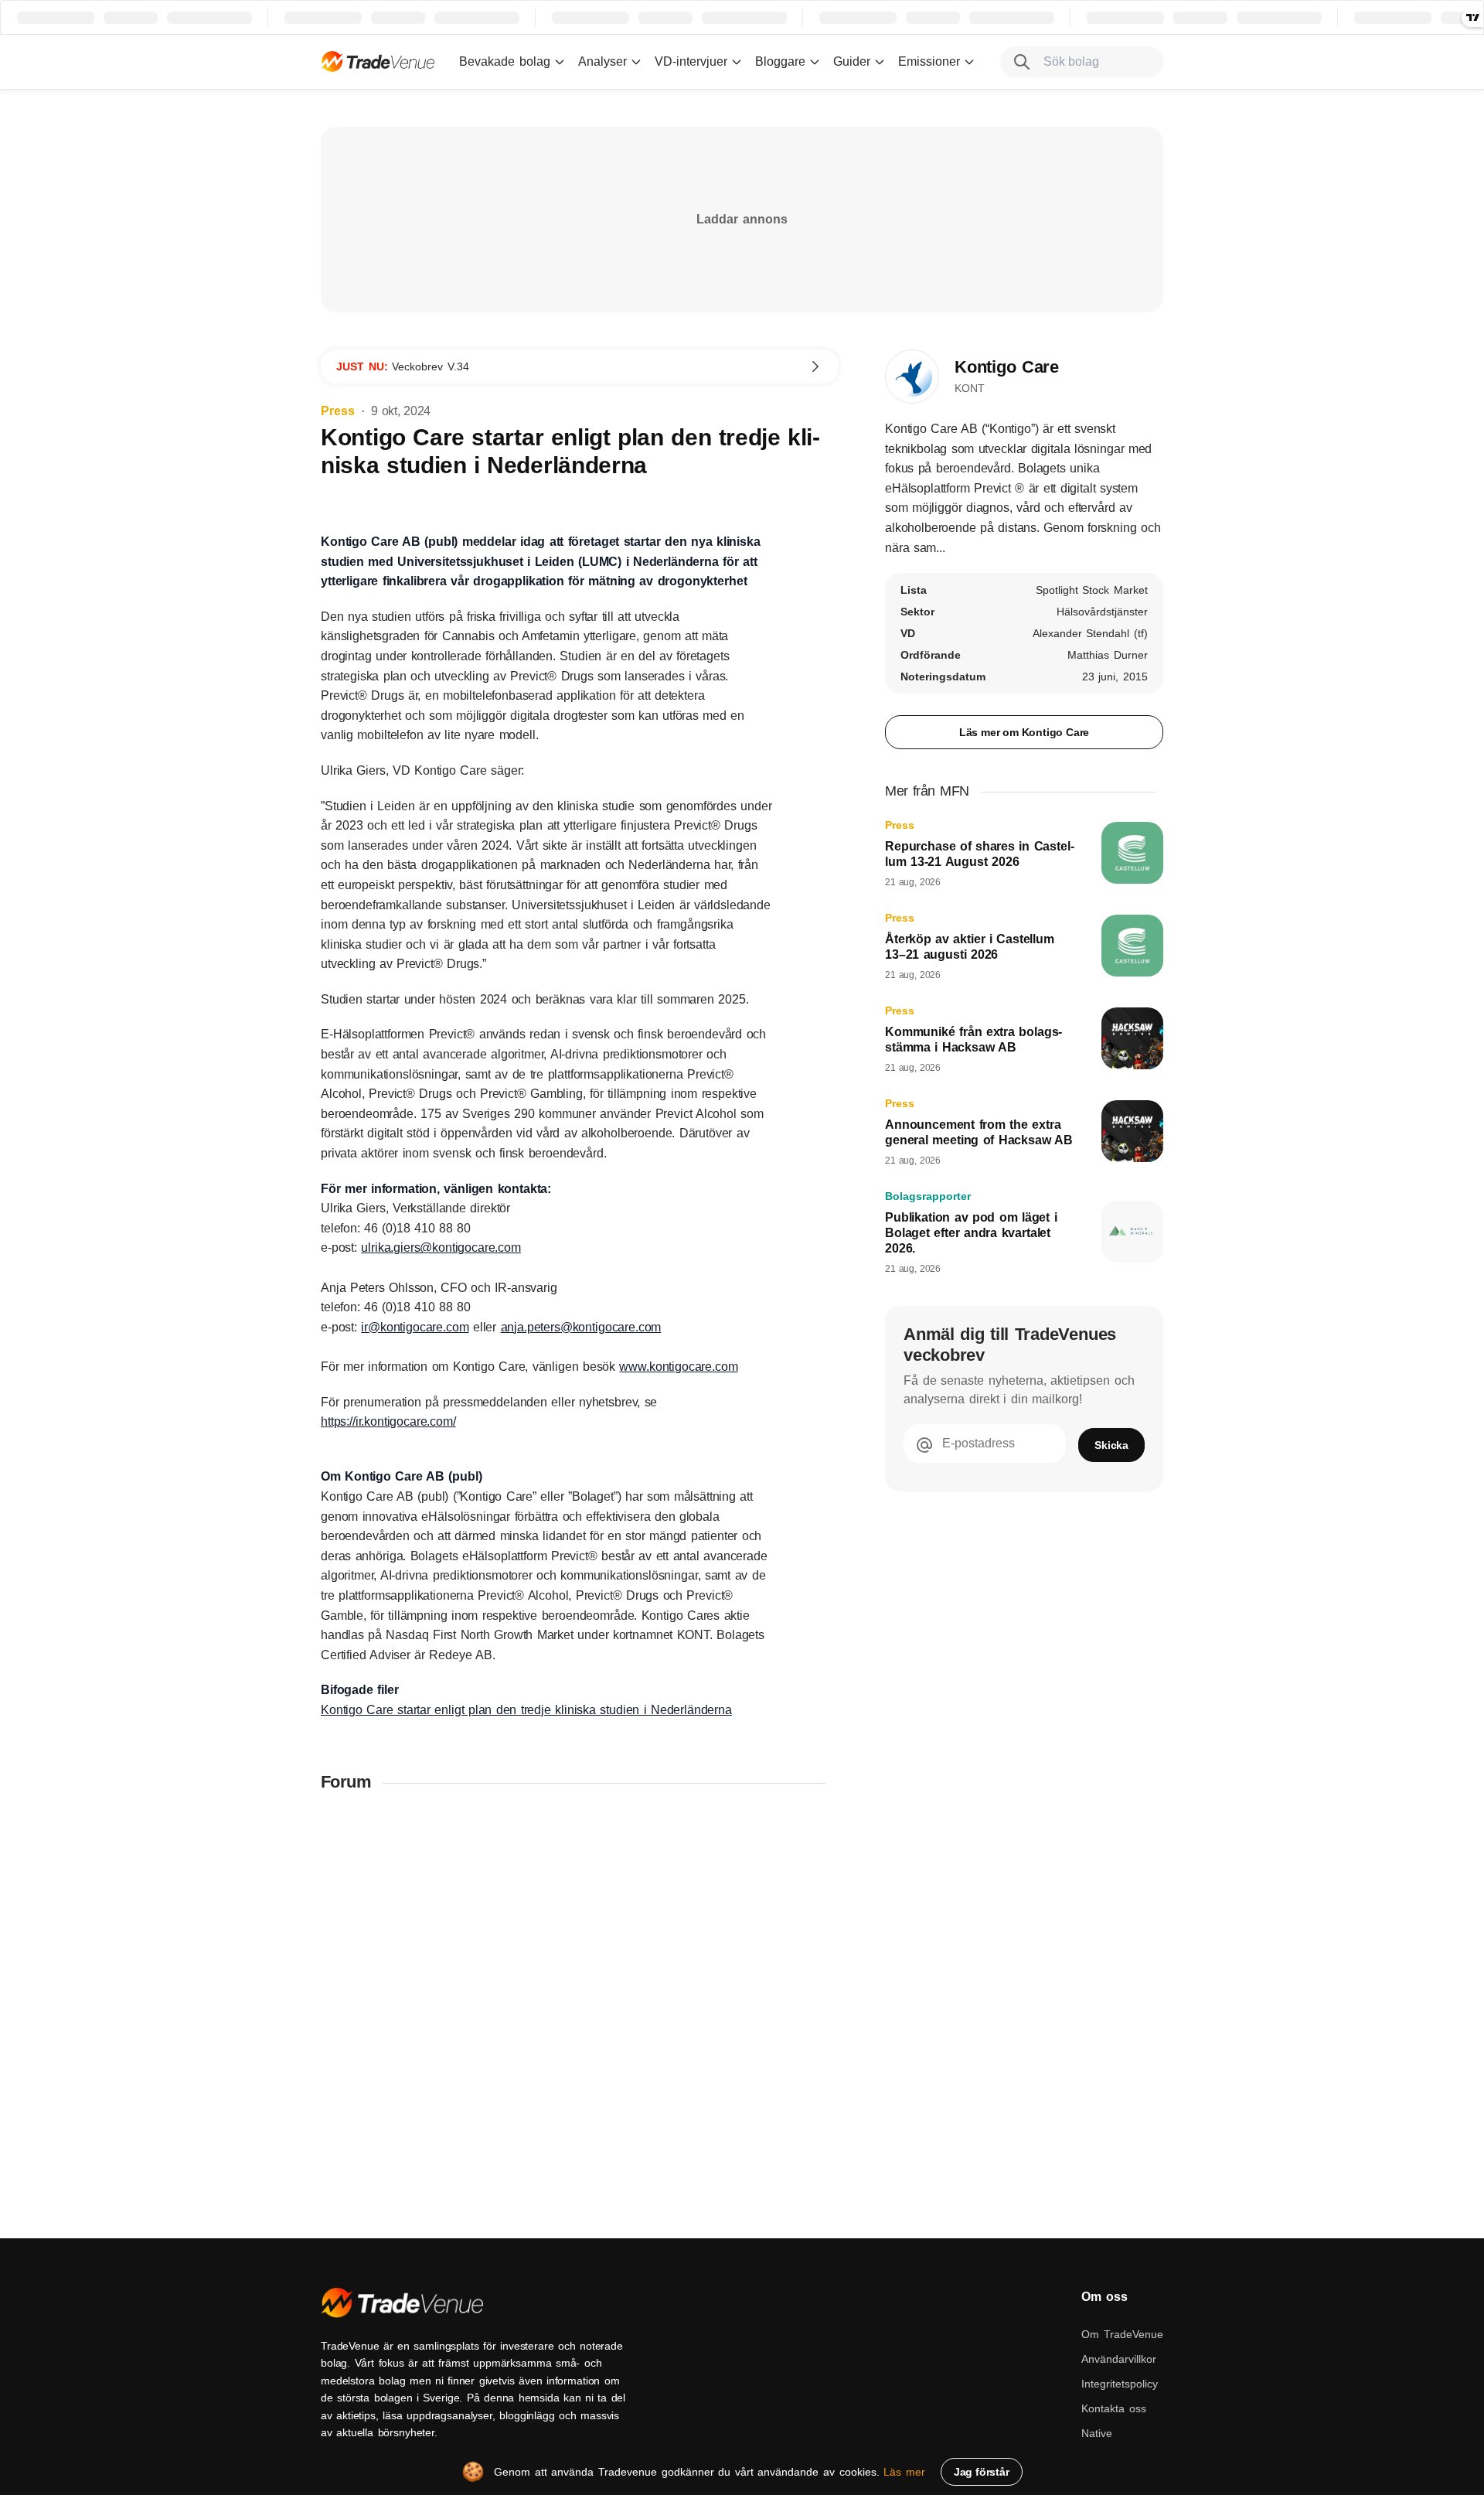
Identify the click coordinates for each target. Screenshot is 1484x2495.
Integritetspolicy (1120, 2384)
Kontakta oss (1114, 2408)
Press (338, 411)
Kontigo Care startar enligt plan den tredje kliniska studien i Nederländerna (526, 1710)
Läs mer (904, 2472)
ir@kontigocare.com (415, 1327)
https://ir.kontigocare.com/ (388, 1421)
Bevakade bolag (505, 61)
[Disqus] (580, 2008)
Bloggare (780, 61)
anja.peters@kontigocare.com (581, 1327)
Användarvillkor (1119, 2359)
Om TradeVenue (1122, 2334)
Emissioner (929, 61)
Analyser (602, 61)
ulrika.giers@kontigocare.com (441, 1247)
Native (1097, 2433)
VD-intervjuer (691, 61)
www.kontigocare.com (678, 1367)
